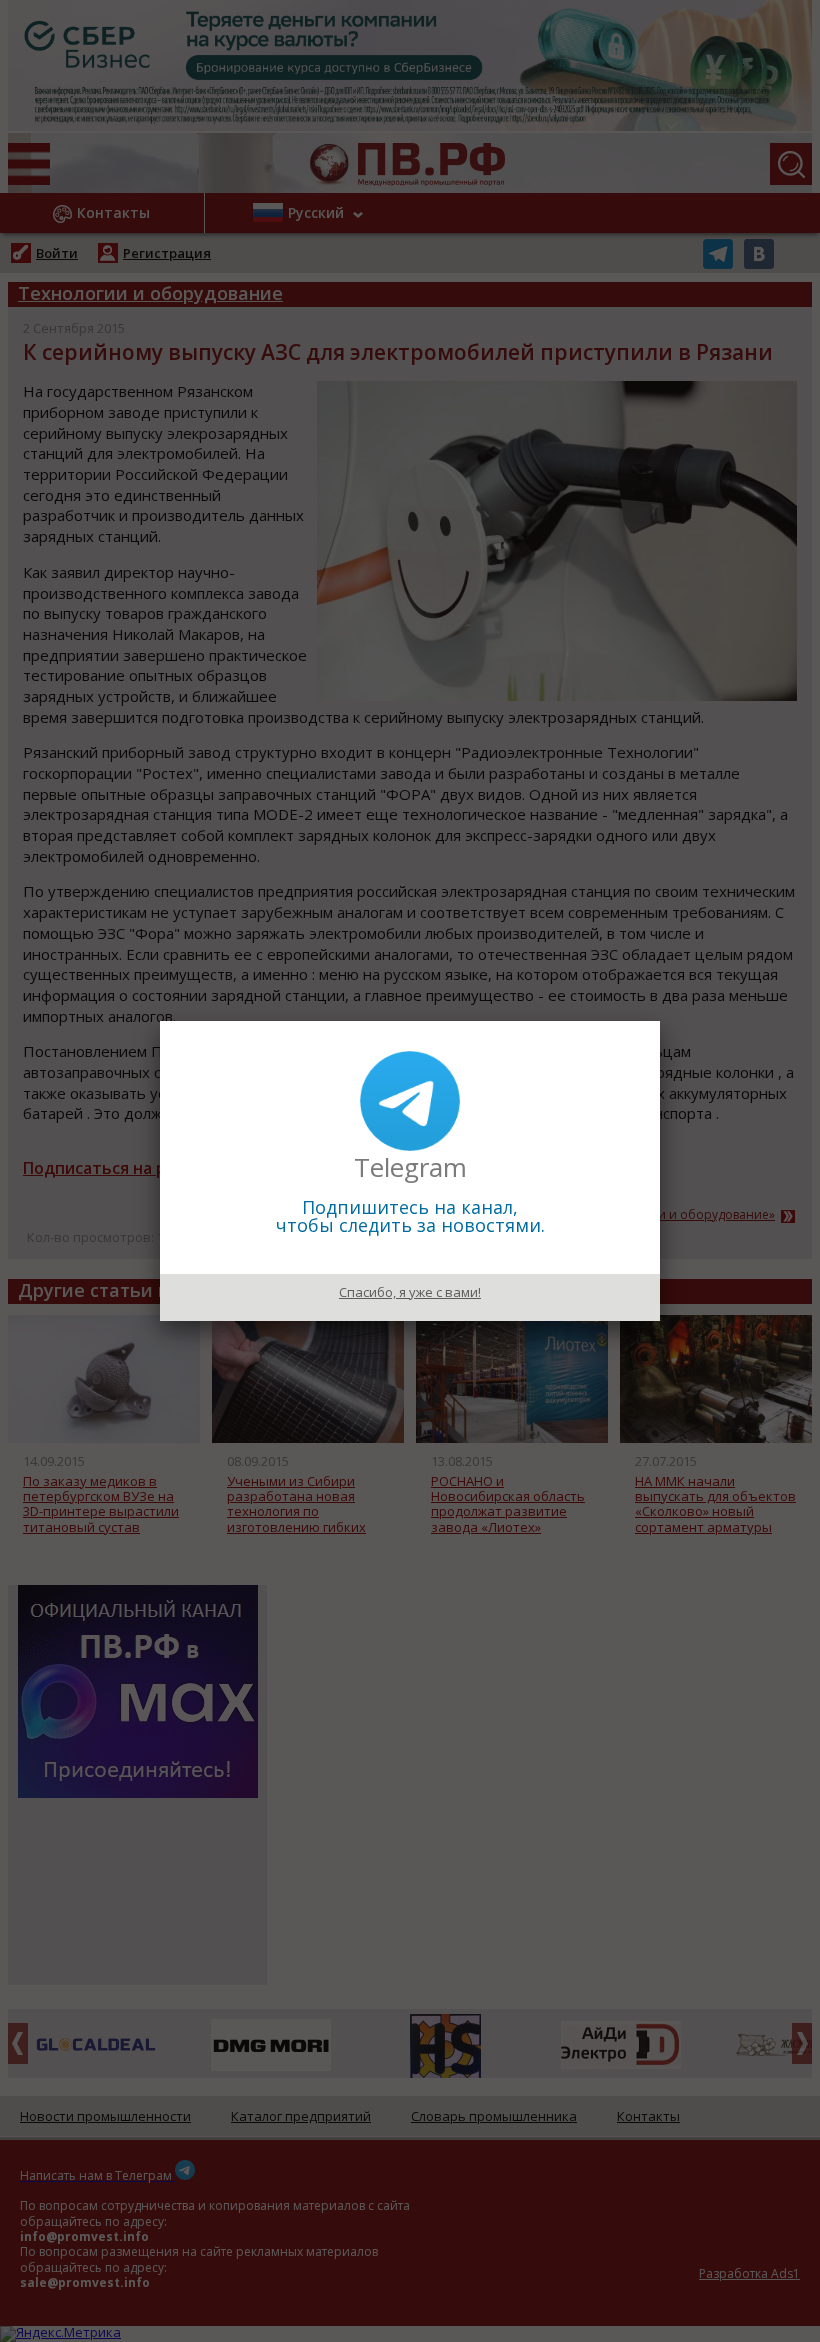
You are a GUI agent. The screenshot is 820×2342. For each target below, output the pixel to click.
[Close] (660, 1021)
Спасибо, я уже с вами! (410, 1292)
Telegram (410, 1167)
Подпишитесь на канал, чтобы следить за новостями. (410, 1216)
